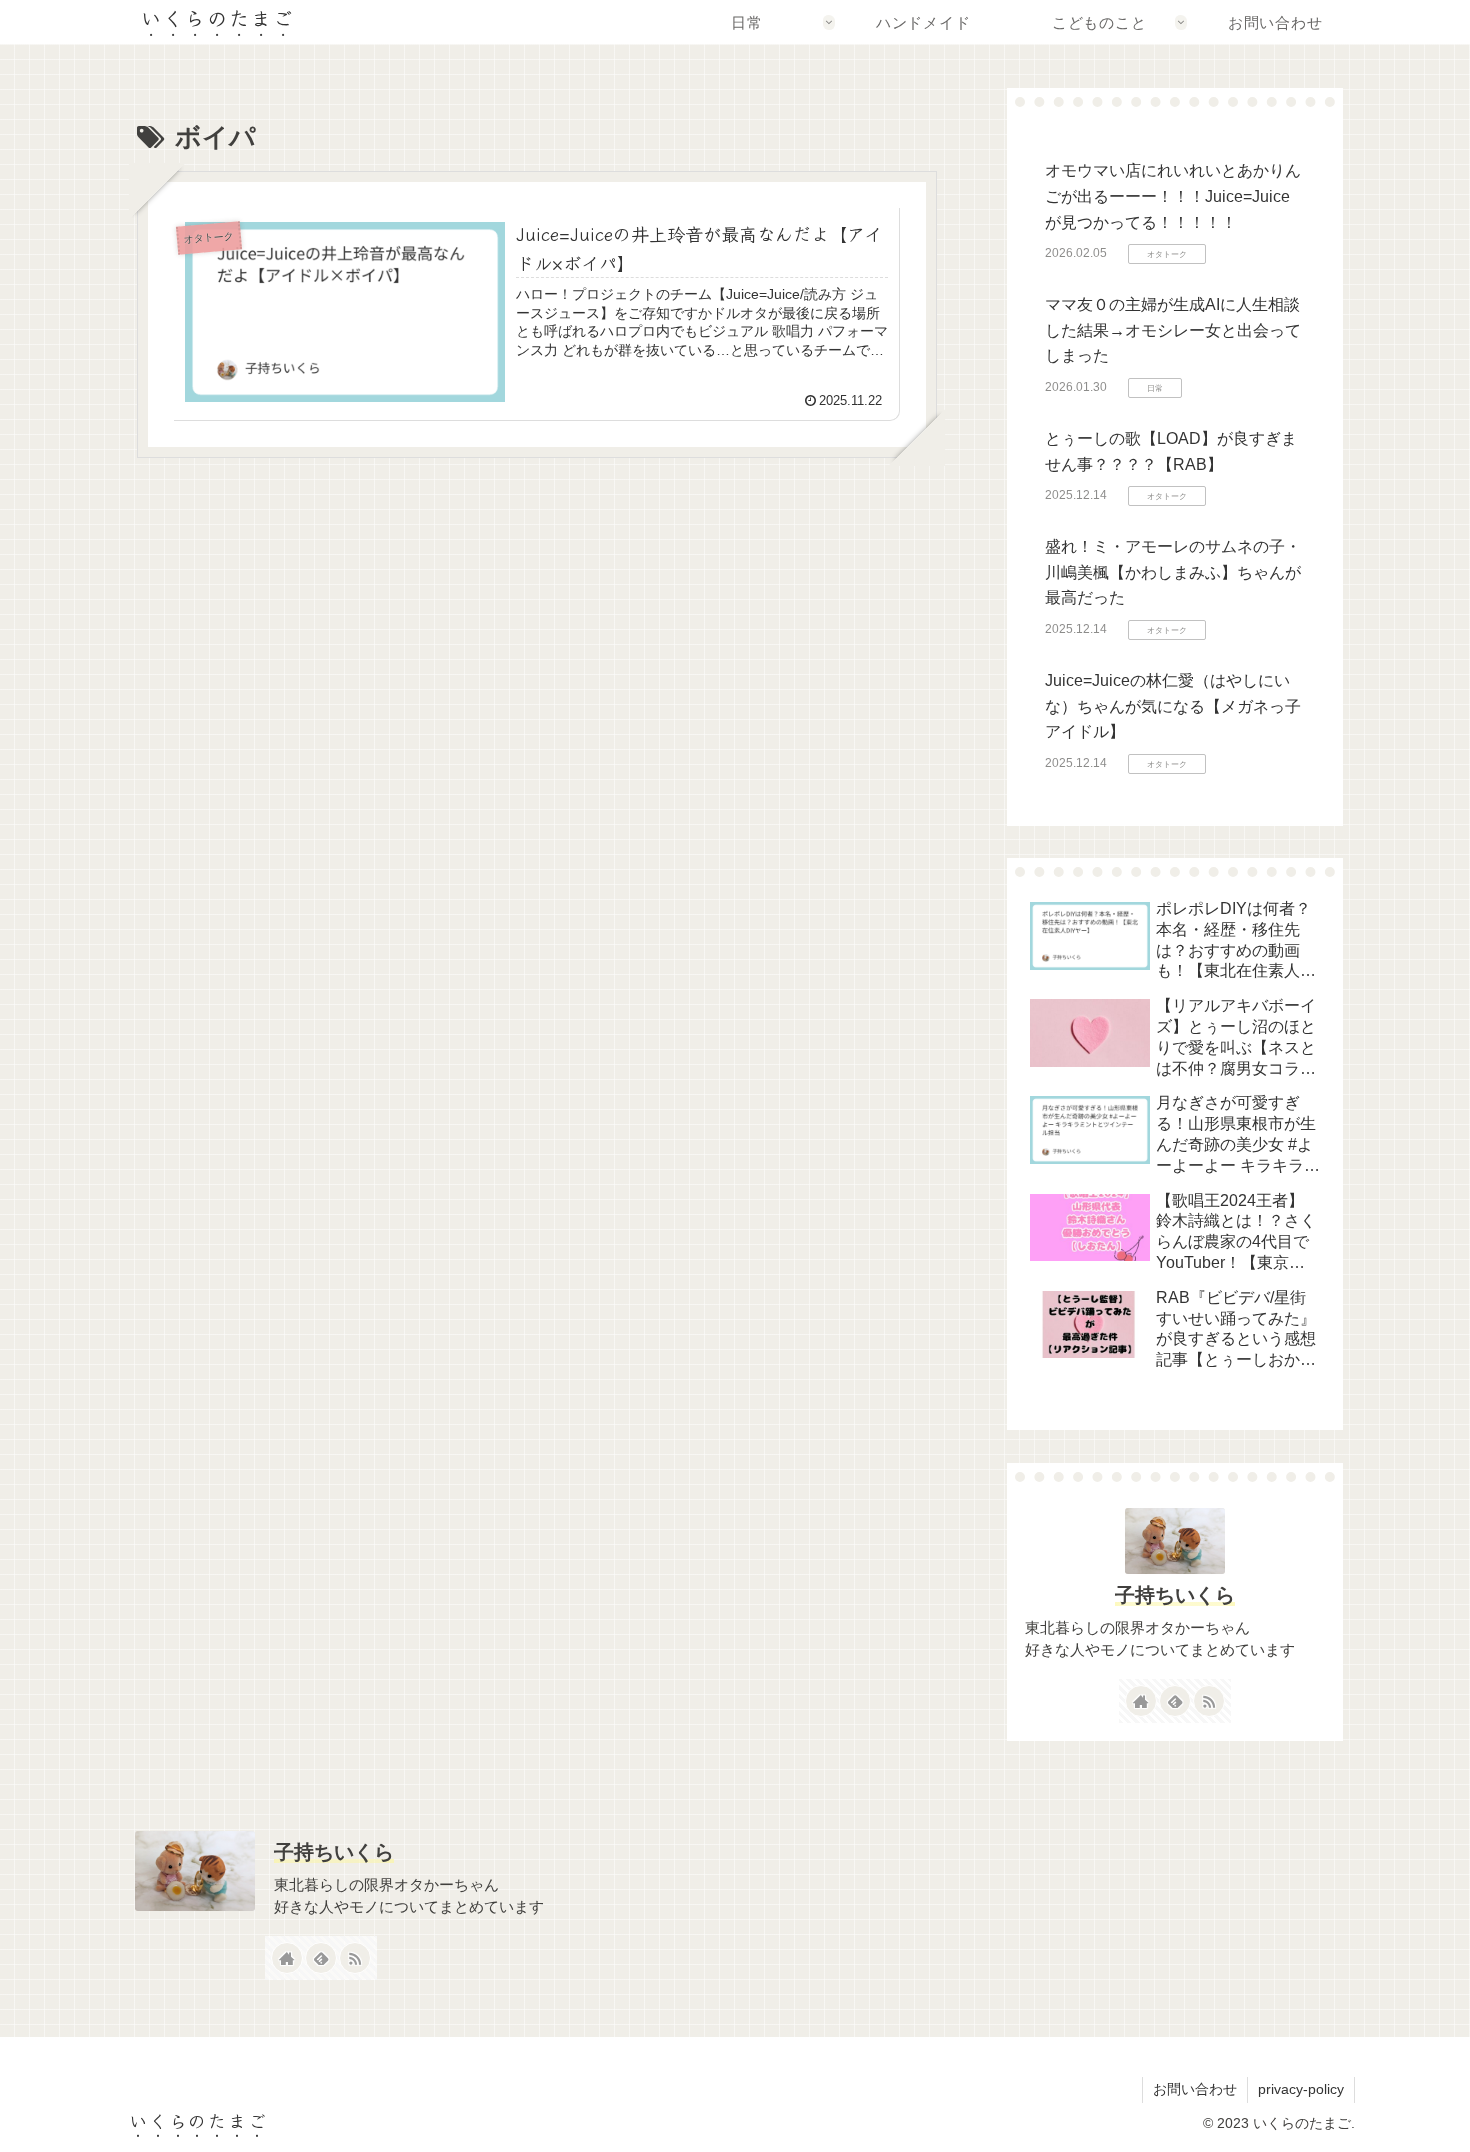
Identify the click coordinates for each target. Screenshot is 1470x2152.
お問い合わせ (1195, 2089)
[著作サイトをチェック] (1141, 1701)
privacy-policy (1301, 2089)
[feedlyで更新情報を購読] (1175, 1701)
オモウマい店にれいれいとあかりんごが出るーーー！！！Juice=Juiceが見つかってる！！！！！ (1173, 196)
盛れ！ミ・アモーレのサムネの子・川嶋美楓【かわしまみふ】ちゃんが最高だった (1173, 572)
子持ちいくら (1175, 1595)
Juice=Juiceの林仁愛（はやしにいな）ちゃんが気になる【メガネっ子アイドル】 (1173, 706)
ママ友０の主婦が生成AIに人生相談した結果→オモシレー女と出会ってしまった (1173, 330)
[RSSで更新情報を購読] (1209, 1701)
